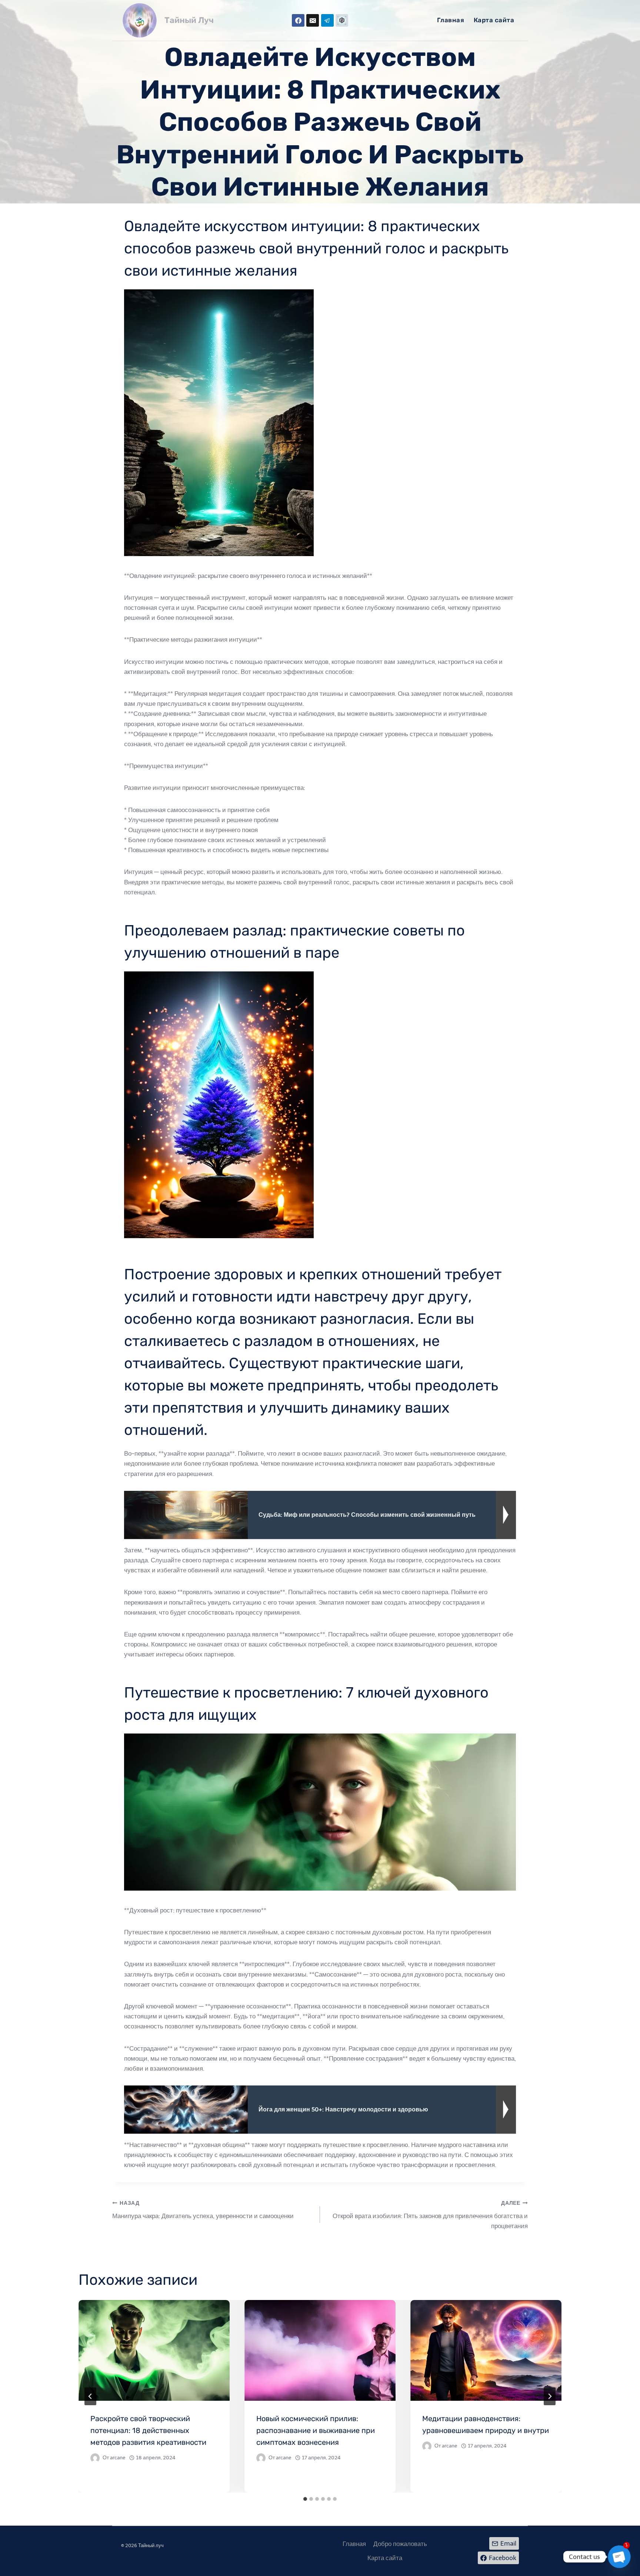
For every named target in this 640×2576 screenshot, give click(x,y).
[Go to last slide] (90, 2396)
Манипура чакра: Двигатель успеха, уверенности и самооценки (203, 2210)
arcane (118, 2458)
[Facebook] (298, 20)
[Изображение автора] (95, 2458)
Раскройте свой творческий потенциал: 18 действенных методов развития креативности (148, 2430)
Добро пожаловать (400, 2544)
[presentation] (154, 2350)
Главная (451, 20)
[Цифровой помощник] (342, 20)
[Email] (313, 20)
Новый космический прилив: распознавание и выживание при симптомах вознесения (316, 2430)
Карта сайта (494, 20)
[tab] (305, 2499)
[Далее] (550, 2396)
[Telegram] (327, 20)
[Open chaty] (619, 2557)
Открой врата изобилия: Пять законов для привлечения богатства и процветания (430, 2215)
